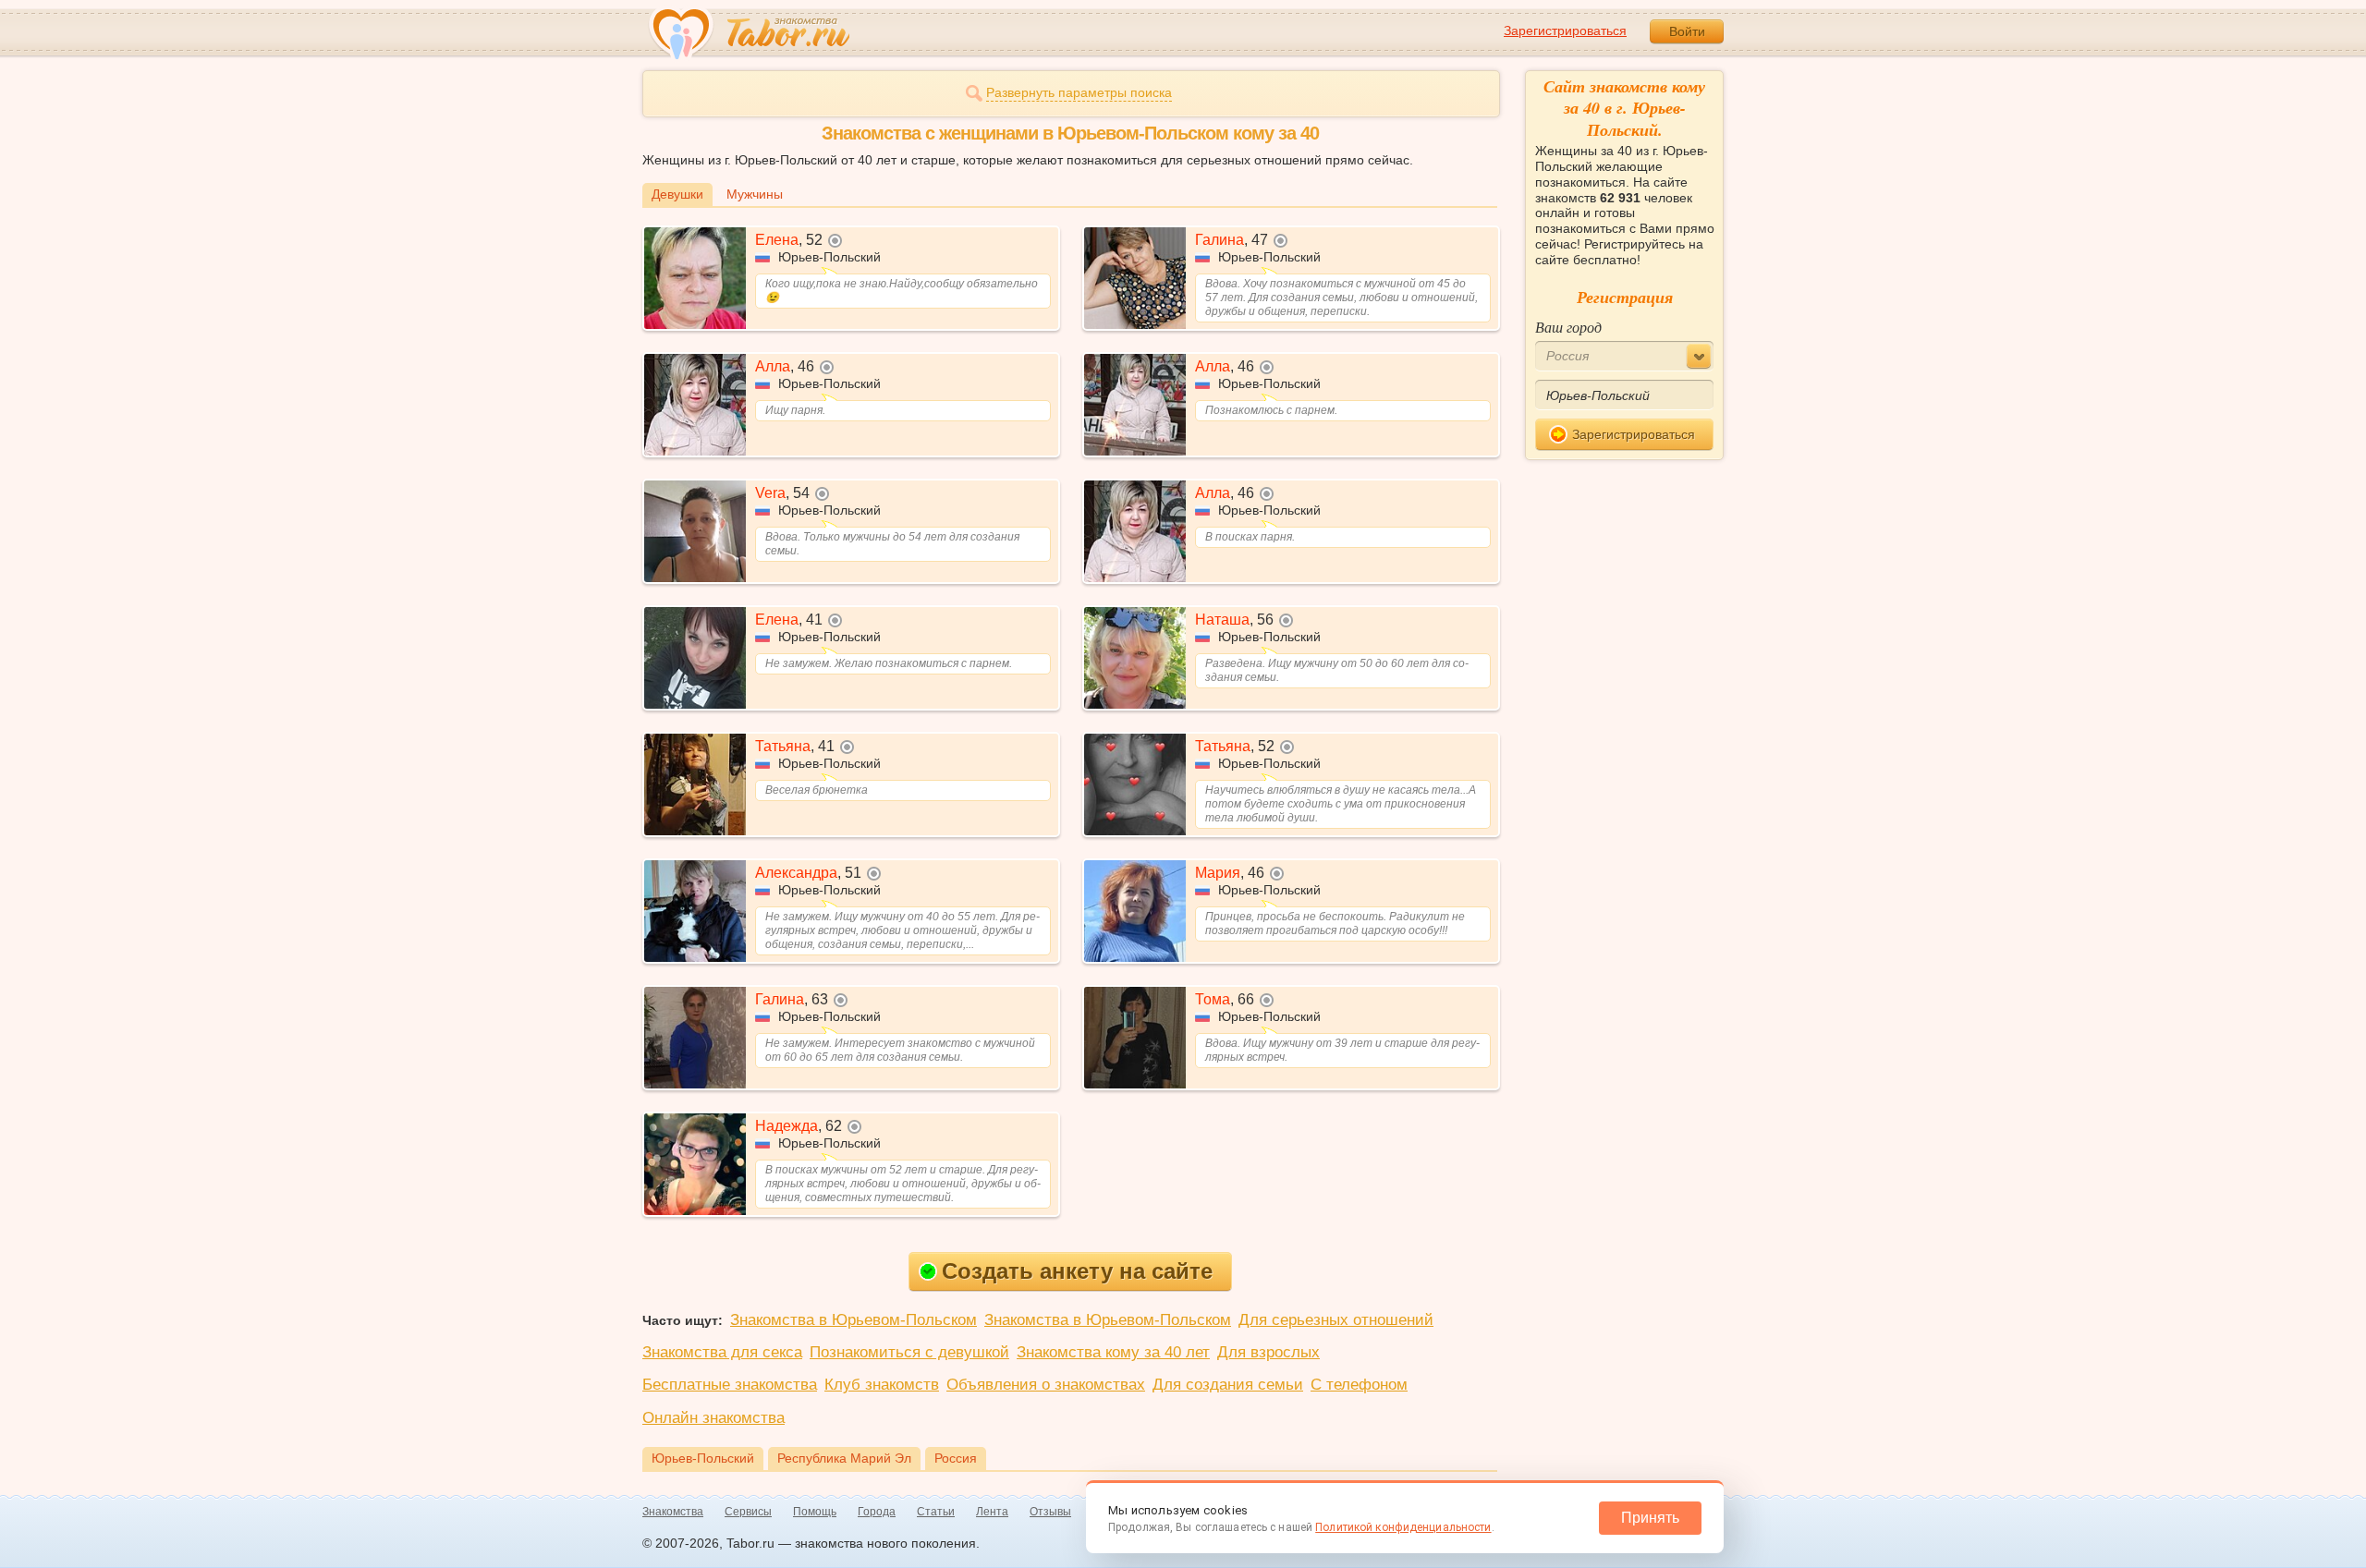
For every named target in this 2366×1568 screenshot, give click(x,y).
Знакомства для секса (722, 1352)
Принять (1650, 1518)
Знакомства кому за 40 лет (1113, 1352)
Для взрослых (1268, 1352)
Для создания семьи (1228, 1385)
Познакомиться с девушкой (909, 1352)
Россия (956, 1458)
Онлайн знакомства (713, 1418)
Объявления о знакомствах (1046, 1385)
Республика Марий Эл (844, 1458)
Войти (1687, 31)
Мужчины (755, 194)
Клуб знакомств (882, 1385)
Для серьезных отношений (1336, 1320)
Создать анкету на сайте (1077, 1271)
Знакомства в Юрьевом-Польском (854, 1320)
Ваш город (1568, 327)
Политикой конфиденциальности (1403, 1527)
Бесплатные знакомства (730, 1385)
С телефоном (1359, 1385)
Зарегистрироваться (1565, 30)
